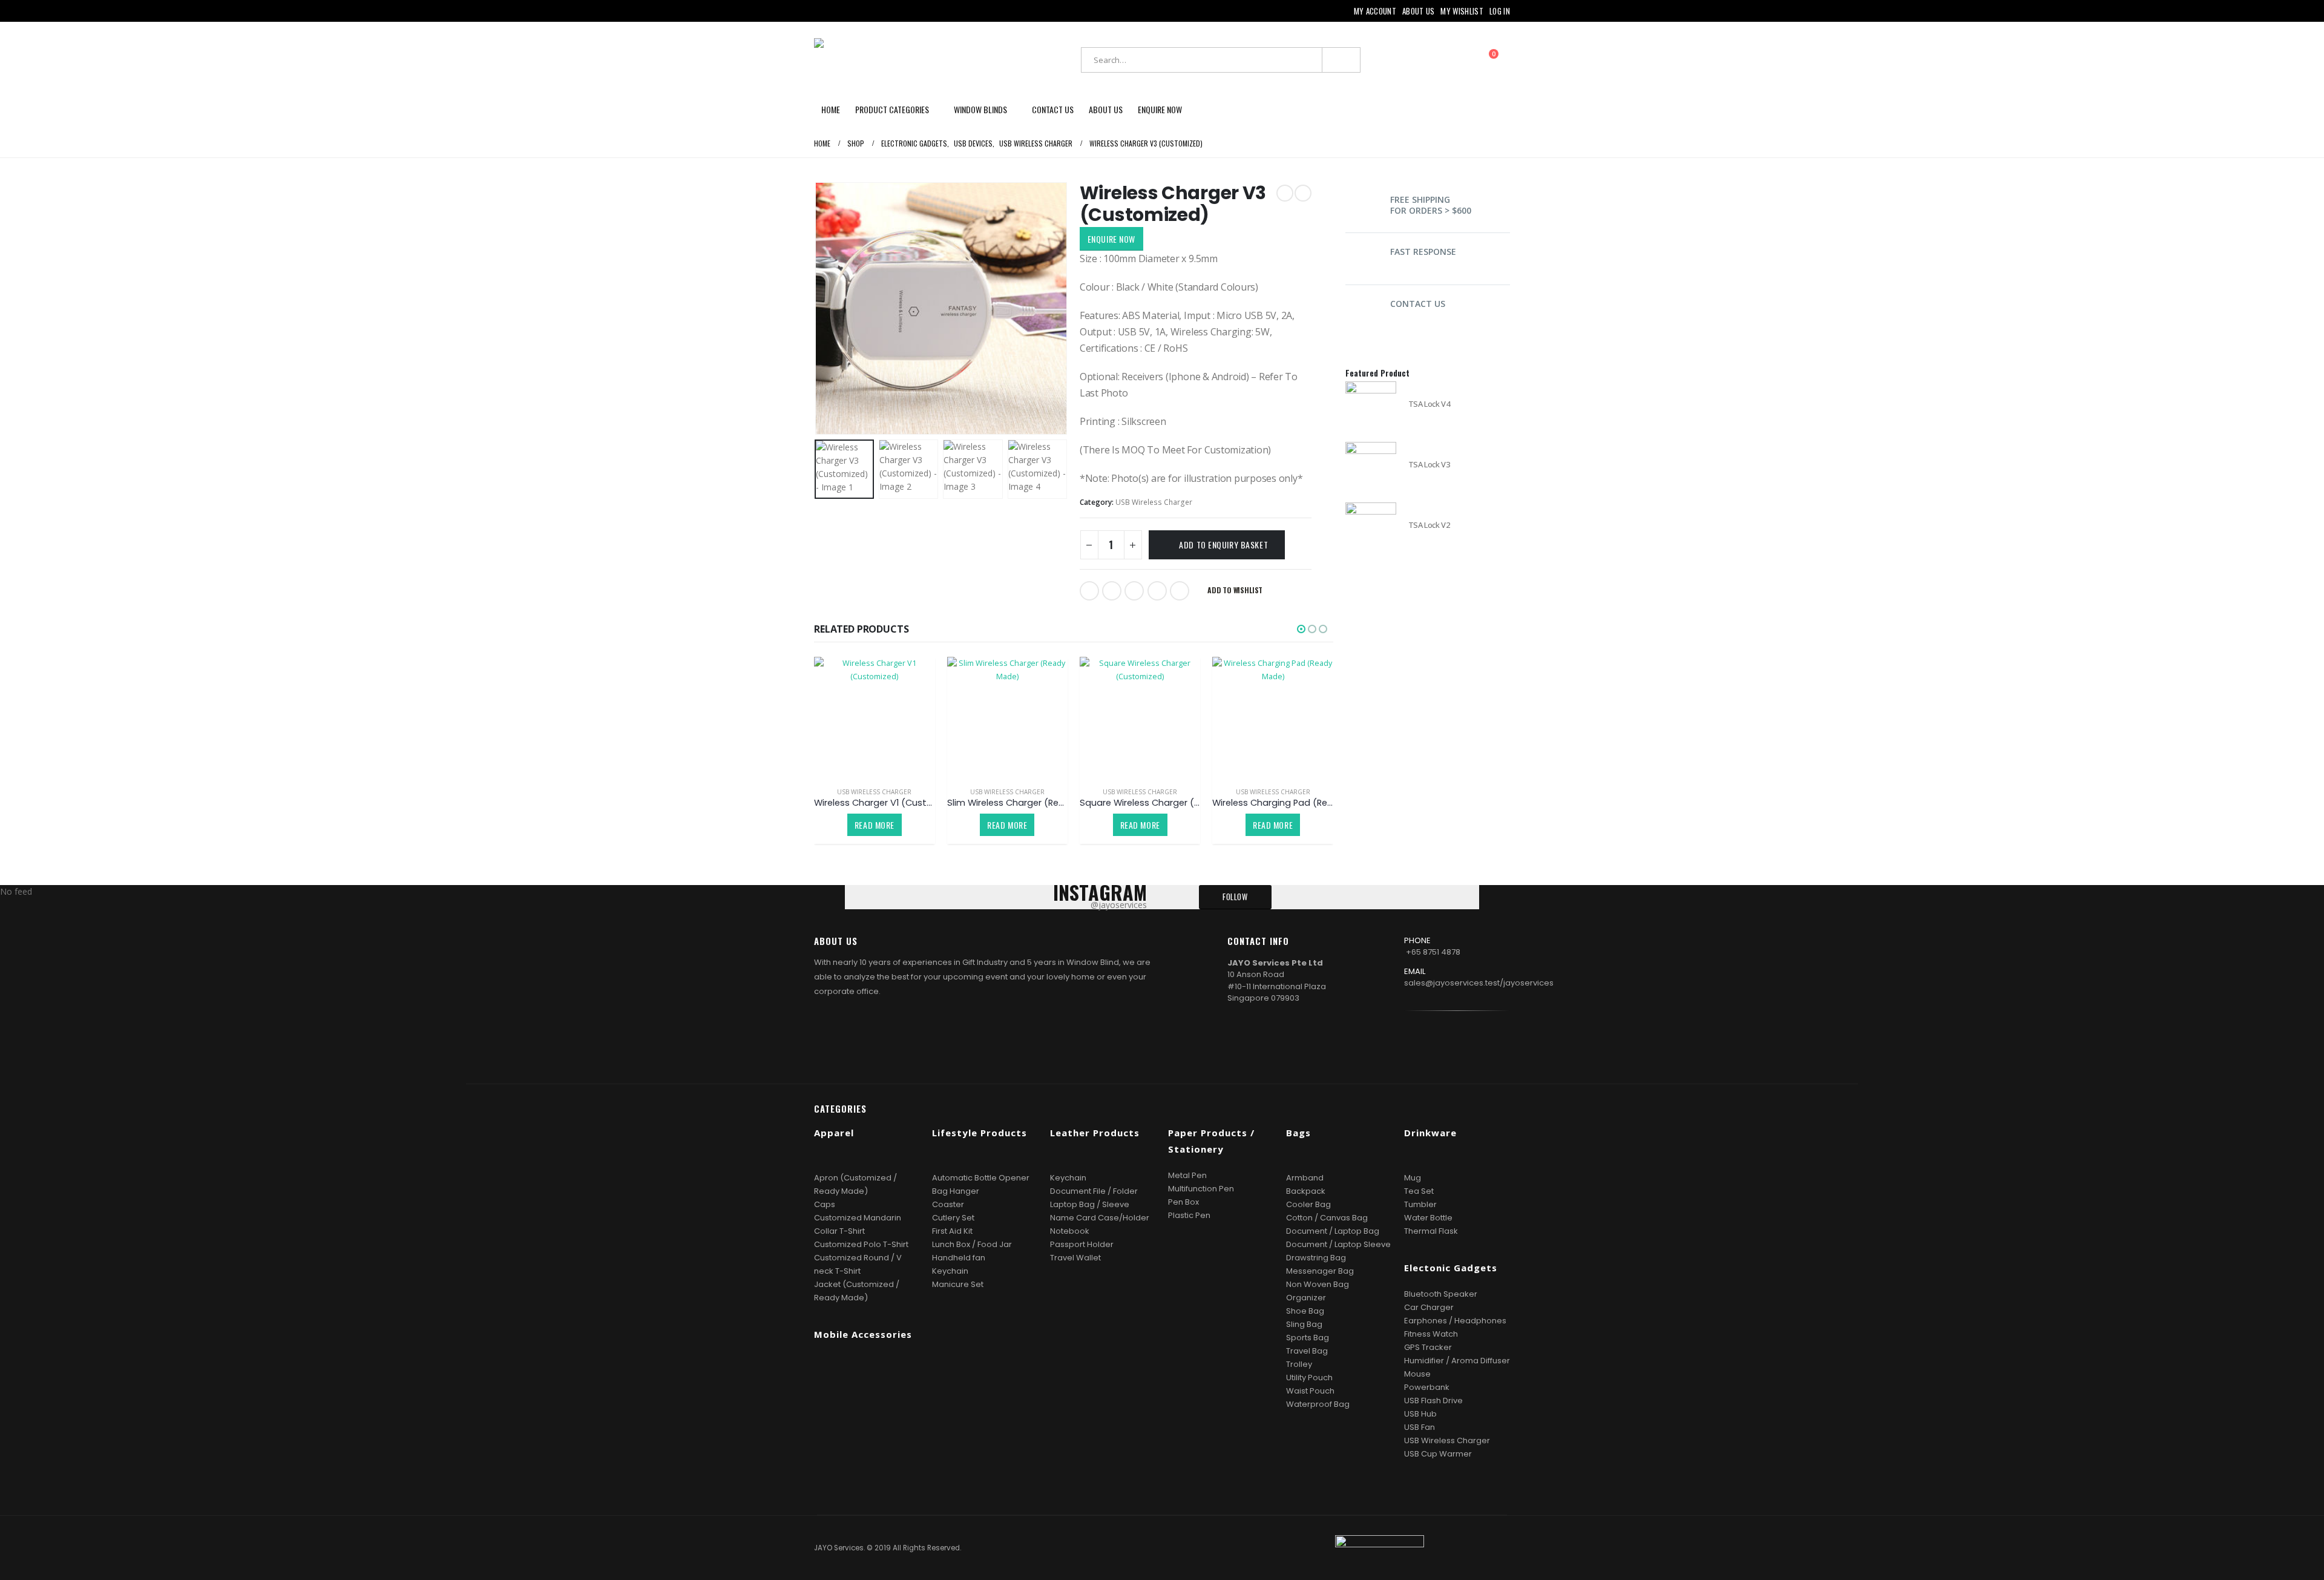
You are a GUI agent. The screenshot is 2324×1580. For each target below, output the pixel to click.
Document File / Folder (1094, 1191)
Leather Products (1095, 1133)
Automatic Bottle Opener (981, 1178)
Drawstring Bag (1316, 1258)
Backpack (1306, 1191)
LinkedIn (1134, 591)
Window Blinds (980, 109)
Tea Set (1419, 1191)
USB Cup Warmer (1438, 1454)
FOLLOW (1235, 897)
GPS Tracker (1428, 1347)
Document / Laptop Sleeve (1338, 1244)
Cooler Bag (1308, 1204)
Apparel (834, 1133)
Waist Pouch (1310, 1391)
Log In (1500, 11)
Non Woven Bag (1318, 1284)
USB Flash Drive (1433, 1401)
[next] (1303, 193)
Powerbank (1427, 1387)
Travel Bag (1307, 1351)
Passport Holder (1082, 1244)
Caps (825, 1204)
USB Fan (1420, 1427)
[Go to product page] (875, 717)
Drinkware (1430, 1133)
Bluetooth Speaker (1441, 1294)
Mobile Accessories (863, 1334)
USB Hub (1420, 1414)
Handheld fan (959, 1258)
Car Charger (1429, 1307)
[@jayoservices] (1477, 1044)
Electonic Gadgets (1451, 1268)
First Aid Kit (952, 1231)
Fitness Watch (1431, 1334)
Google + (1157, 591)
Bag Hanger (956, 1191)
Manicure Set (958, 1284)
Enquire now (1160, 109)
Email (1180, 591)
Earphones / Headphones (1455, 1321)
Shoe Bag (1305, 1311)
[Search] (1341, 60)
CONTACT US (1418, 304)
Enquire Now (1111, 239)
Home (831, 109)
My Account (1375, 11)
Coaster (948, 1204)
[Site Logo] (890, 60)
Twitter (1112, 591)
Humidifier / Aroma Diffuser (1457, 1361)
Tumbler (1420, 1204)
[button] (817, 308)
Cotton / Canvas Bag (1327, 1218)
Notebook (1070, 1231)
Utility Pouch (1309, 1378)
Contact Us (1053, 109)
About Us (1419, 11)
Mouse (1417, 1374)
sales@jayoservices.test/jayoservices (1479, 983)
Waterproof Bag (1318, 1404)
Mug (1413, 1178)
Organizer (1306, 1298)
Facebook (1089, 591)
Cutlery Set (953, 1218)
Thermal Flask (1431, 1231)
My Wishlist (1462, 11)
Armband (1305, 1178)
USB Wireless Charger (1154, 502)
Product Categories (892, 109)
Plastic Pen (1189, 1215)
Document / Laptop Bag (1333, 1231)
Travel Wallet (1075, 1258)
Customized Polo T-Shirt (861, 1244)
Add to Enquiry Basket (1223, 545)
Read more (875, 825)
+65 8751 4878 (1433, 952)
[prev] (1285, 193)
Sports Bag (1308, 1338)
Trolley (1299, 1364)
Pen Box (1183, 1202)
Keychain (950, 1271)
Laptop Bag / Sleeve (1090, 1204)
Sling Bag (1304, 1324)
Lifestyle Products (980, 1133)
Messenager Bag (1320, 1271)
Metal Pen (1187, 1175)
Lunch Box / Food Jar (972, 1244)
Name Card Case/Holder (1100, 1218)
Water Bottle (1428, 1218)
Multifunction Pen (1201, 1189)
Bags (1298, 1133)
